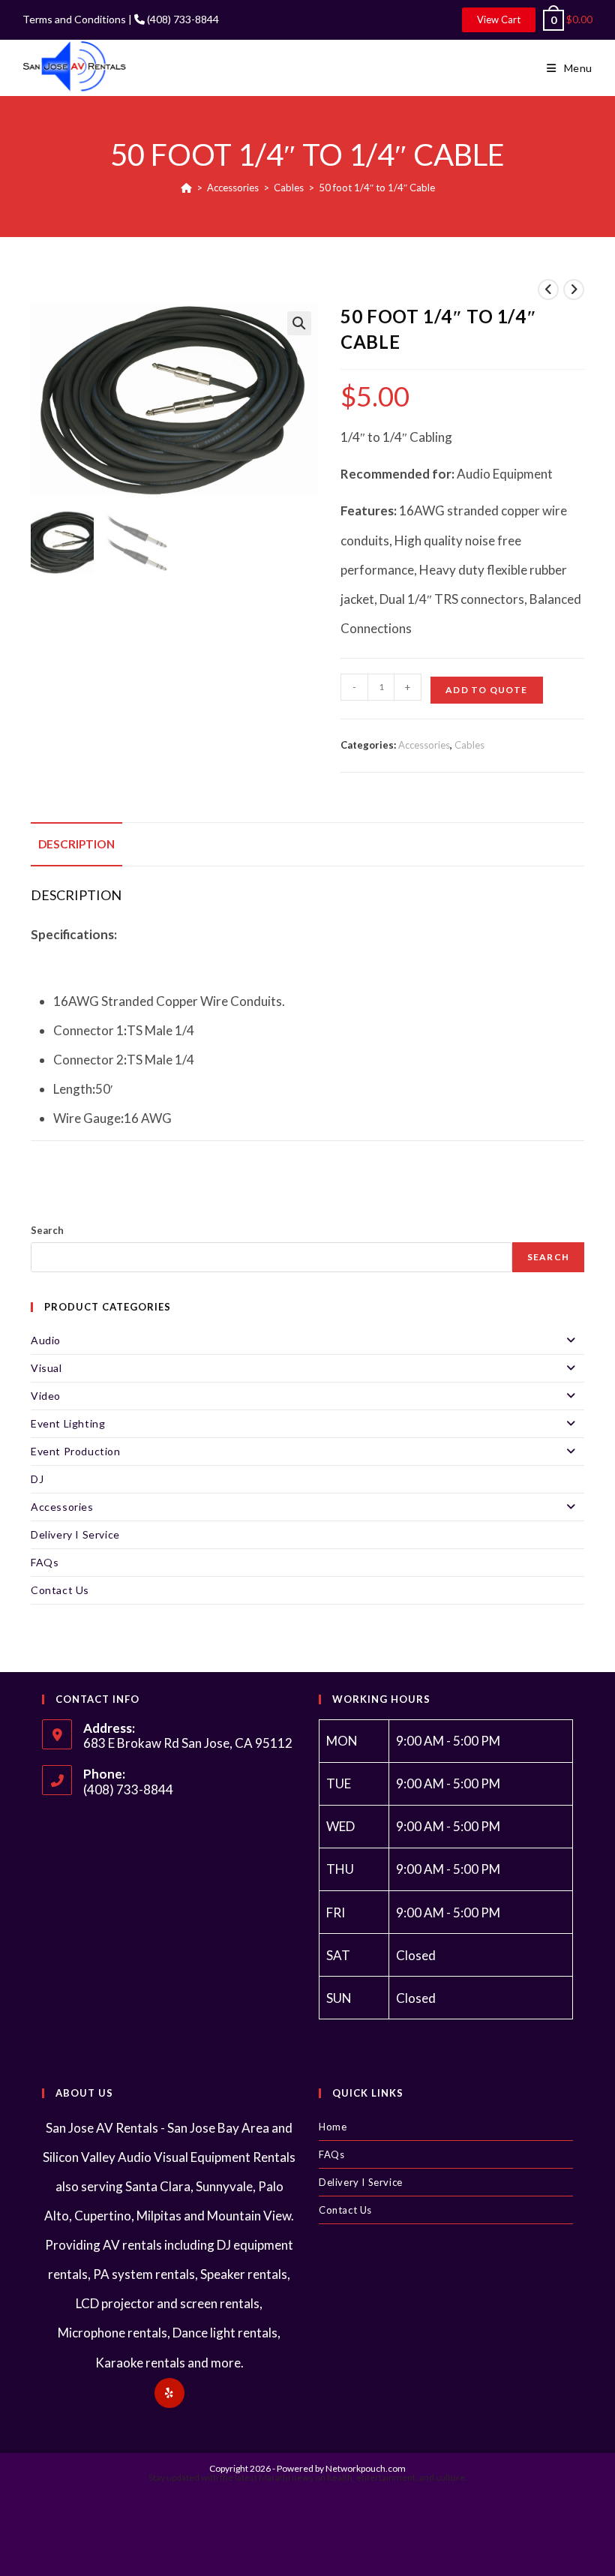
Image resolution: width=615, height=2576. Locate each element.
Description (76, 844)
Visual (46, 1368)
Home (333, 2127)
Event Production (76, 1451)
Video (46, 1396)
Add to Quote (486, 690)
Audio (46, 1340)
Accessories (424, 745)
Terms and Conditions (74, 19)
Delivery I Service (75, 1534)
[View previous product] (548, 290)
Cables (469, 745)
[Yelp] (169, 2393)
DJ (37, 1479)
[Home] (186, 188)
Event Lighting (68, 1423)
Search (47, 1230)
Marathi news (286, 2477)
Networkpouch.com (366, 2468)
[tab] (76, 844)
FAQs (45, 1562)
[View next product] (574, 290)
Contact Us (60, 1590)
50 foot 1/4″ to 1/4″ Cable (377, 188)
